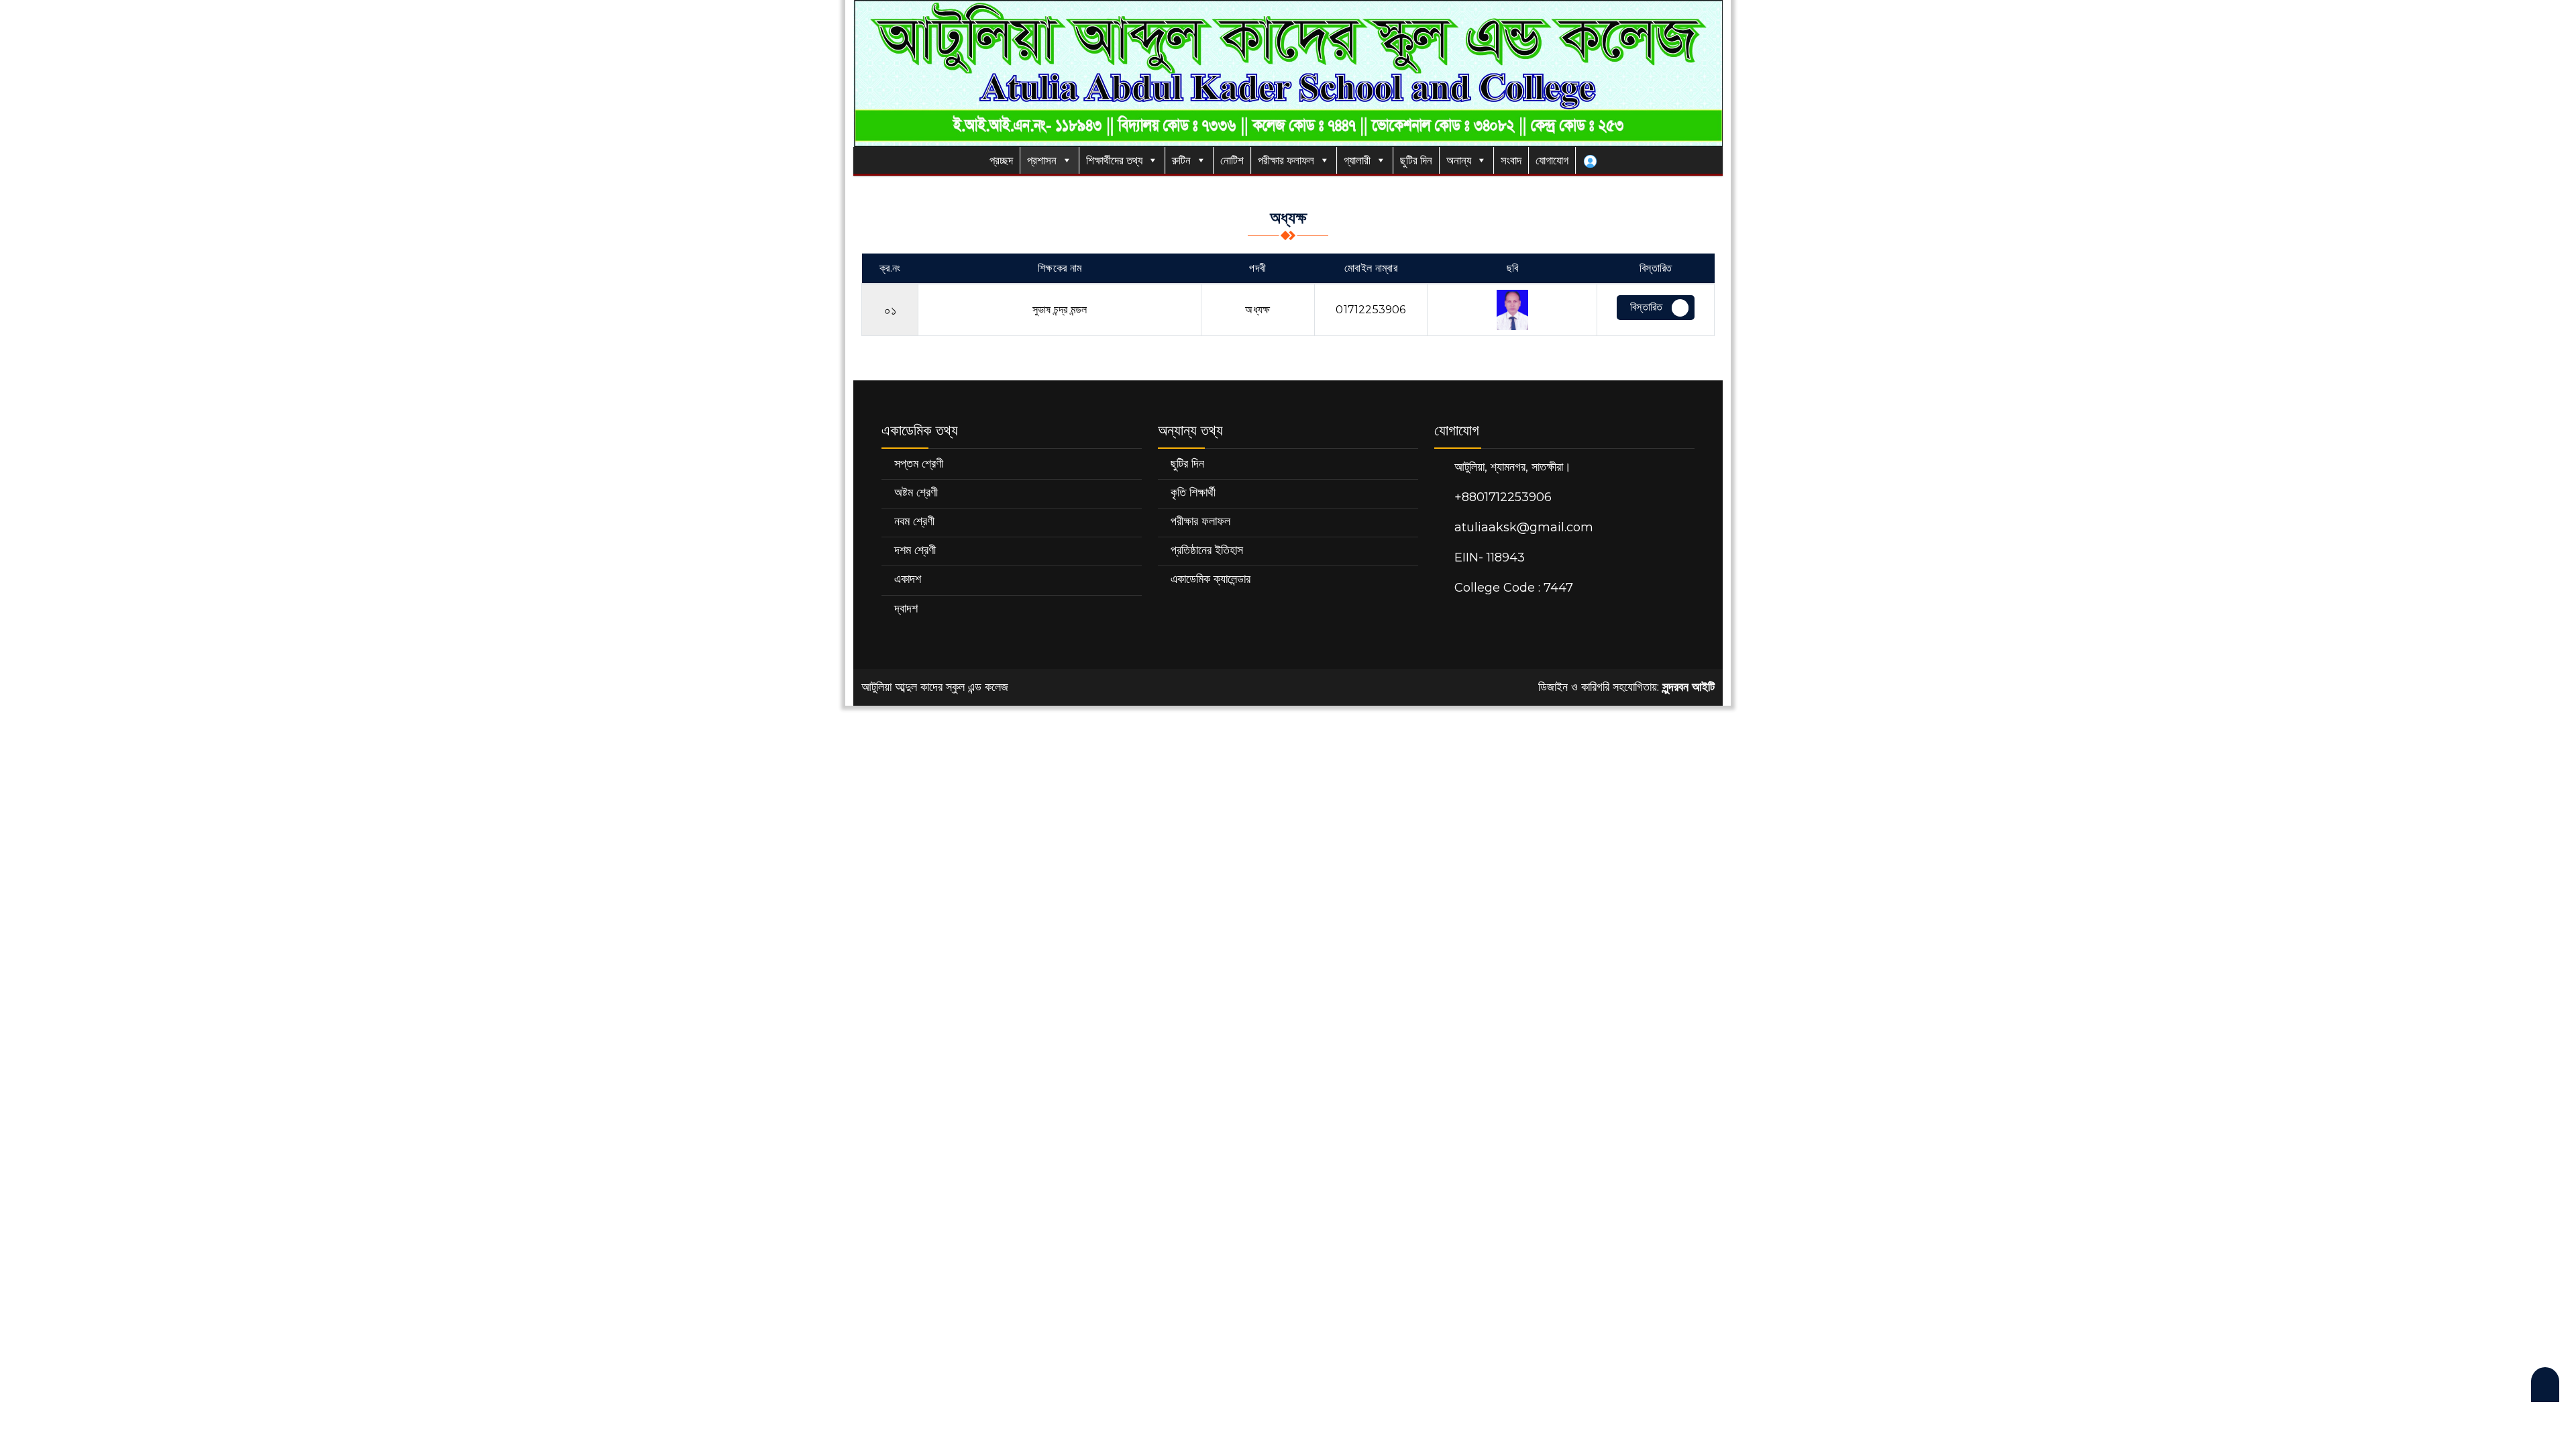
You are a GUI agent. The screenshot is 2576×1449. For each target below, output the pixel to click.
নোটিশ (1232, 160)
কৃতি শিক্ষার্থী (1193, 492)
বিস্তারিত (1646, 307)
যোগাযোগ (1552, 160)
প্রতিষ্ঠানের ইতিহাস (1207, 550)
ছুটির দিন (1416, 160)
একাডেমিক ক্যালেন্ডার (1211, 579)
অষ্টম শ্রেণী (916, 492)
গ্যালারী (1357, 160)
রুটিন (1181, 160)
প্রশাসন (1042, 160)
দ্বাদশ (906, 608)
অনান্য (1459, 160)
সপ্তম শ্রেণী (919, 464)
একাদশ (908, 579)
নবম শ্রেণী (914, 521)
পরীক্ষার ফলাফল (1286, 160)
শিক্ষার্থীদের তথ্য (1114, 160)
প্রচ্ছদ (1000, 160)
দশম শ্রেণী (915, 550)
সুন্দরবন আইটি (1688, 687)
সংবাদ (1511, 160)
